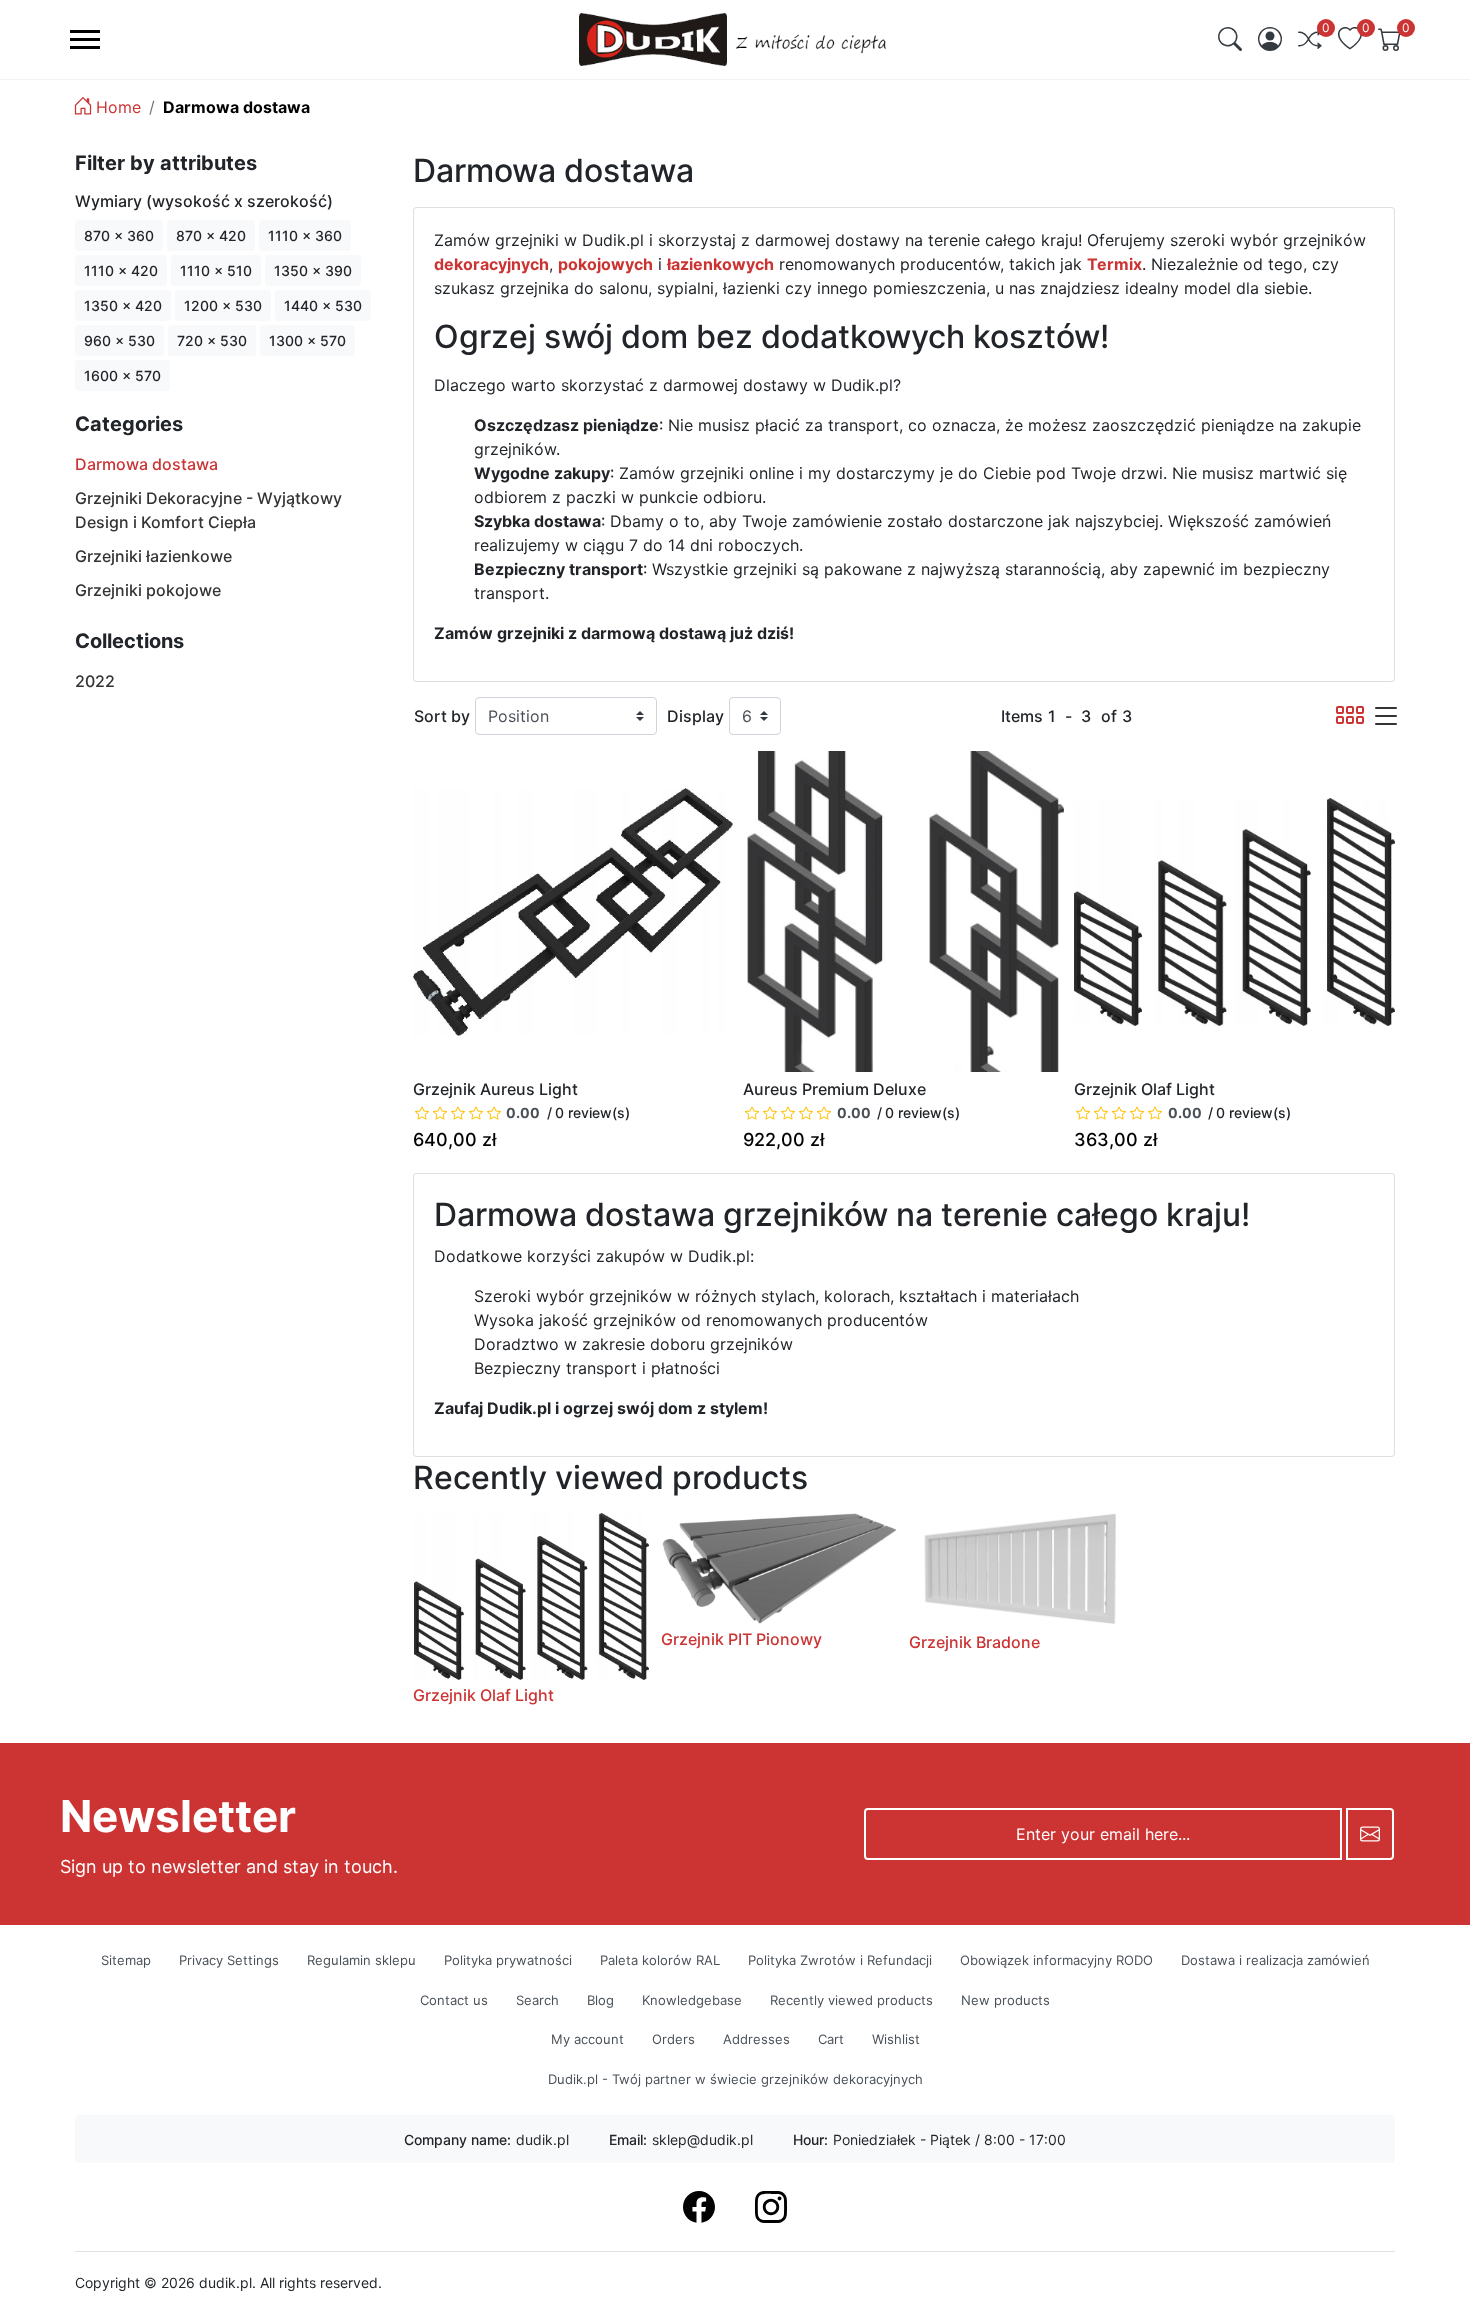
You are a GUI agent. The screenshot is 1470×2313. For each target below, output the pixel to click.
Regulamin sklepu (361, 1960)
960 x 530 (119, 340)
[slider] (478, 1112)
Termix (1114, 264)
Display (695, 716)
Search (537, 2000)
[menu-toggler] (85, 39)
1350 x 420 (123, 305)
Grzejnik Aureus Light (495, 1089)
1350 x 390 (313, 270)
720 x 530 (212, 340)
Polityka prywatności (508, 1960)
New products (1005, 2000)
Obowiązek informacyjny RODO (1056, 1960)
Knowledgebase (692, 2000)
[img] (1230, 39)
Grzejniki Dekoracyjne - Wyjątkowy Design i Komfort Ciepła (208, 510)
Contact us (454, 2000)
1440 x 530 (323, 305)
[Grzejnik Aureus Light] (573, 911)
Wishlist (896, 2039)
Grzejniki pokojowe (148, 590)
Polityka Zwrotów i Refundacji (840, 1960)
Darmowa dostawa (146, 464)
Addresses (756, 2039)
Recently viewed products (851, 2000)
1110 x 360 (305, 235)
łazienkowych (720, 264)
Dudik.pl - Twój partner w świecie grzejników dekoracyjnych (735, 2079)
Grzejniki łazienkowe (153, 556)
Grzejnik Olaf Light (1144, 1089)
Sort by (442, 716)
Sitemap (126, 1960)
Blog (600, 2000)
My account (587, 2039)
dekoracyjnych (491, 264)
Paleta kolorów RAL (660, 1960)
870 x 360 (119, 235)
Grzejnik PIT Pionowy (741, 1639)
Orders (673, 2039)
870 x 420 (211, 235)
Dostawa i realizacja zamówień (1275, 1960)
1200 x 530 (223, 305)
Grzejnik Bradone (974, 1642)
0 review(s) (592, 1112)
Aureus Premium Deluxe (834, 1089)
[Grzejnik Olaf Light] (1234, 911)
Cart (831, 2039)
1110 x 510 (216, 270)
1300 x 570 (307, 340)
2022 (95, 681)
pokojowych (605, 264)
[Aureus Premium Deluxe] (903, 911)
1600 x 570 (122, 375)
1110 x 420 (121, 270)
